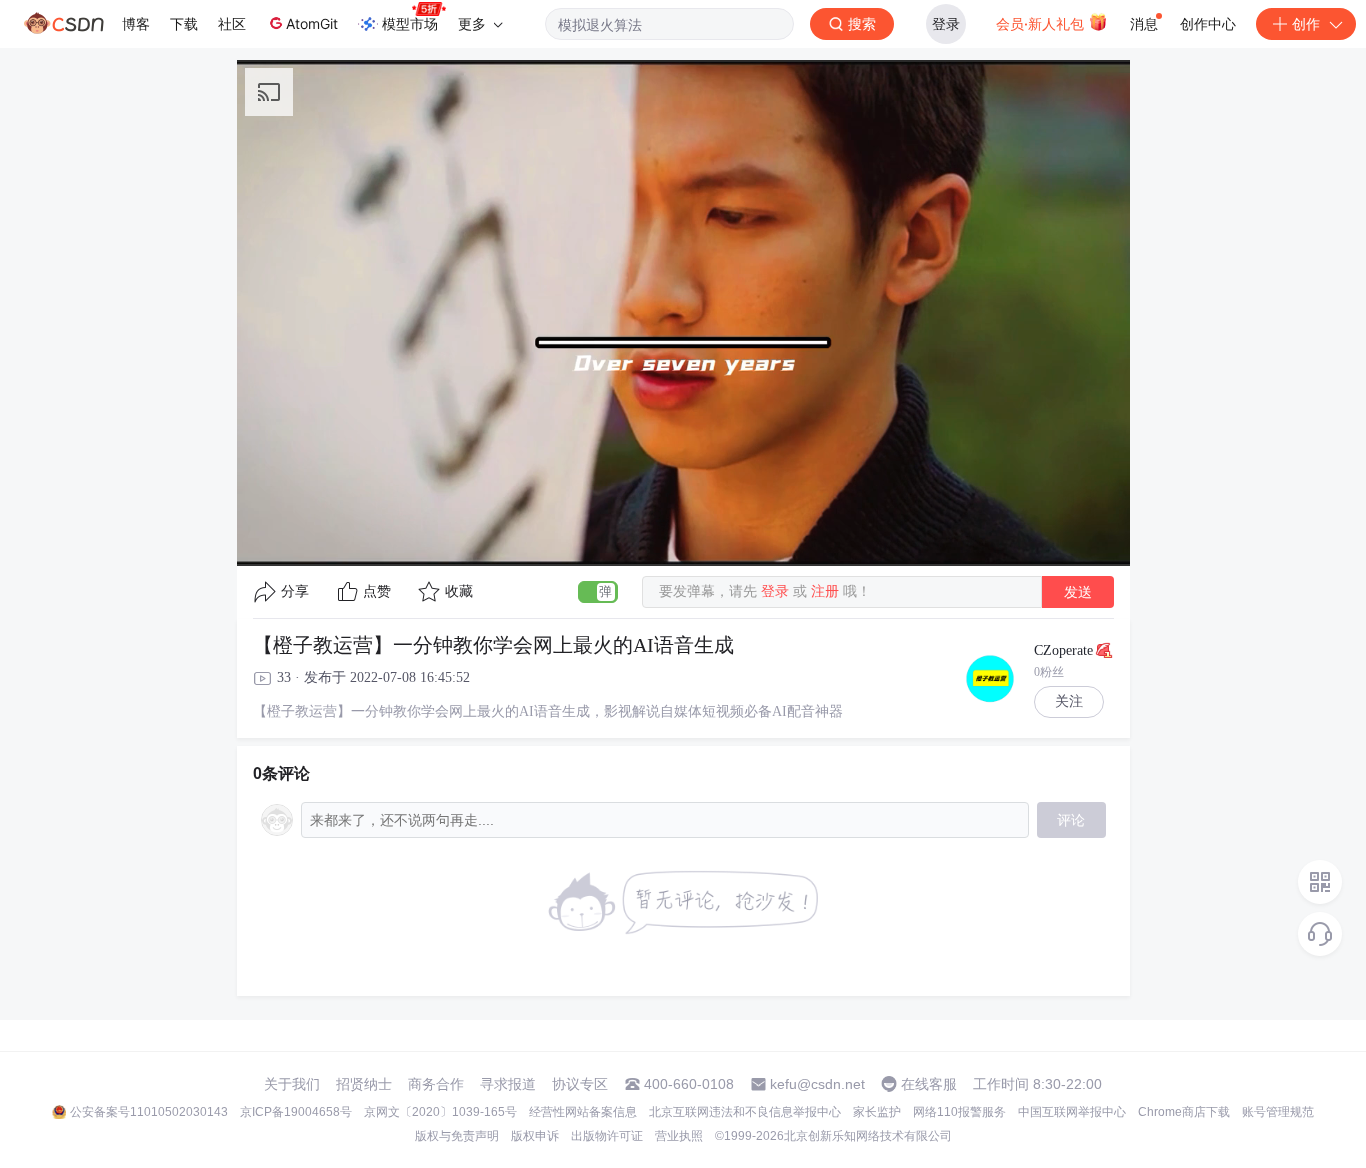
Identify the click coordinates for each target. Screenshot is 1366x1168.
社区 (232, 23)
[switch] (598, 592)
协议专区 (580, 1084)
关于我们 (292, 1084)
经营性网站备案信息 (583, 1112)
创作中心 (1208, 23)
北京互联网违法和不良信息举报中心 (745, 1112)
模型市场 (410, 23)
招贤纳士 (364, 1084)
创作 (1306, 23)
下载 (184, 23)
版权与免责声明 (457, 1136)
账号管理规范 (1278, 1112)
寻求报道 (508, 1084)
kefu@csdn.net (817, 1084)
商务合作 (436, 1084)
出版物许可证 (607, 1136)
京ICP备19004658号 (296, 1112)
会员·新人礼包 (1042, 23)
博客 (136, 23)
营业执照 (679, 1136)
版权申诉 (535, 1136)
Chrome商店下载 (1184, 1112)
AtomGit (312, 23)
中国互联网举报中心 (1072, 1112)
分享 (295, 591)
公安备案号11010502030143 (149, 1112)
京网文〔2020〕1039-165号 (440, 1112)
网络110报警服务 (959, 1112)
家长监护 (877, 1112)
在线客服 (929, 1084)
